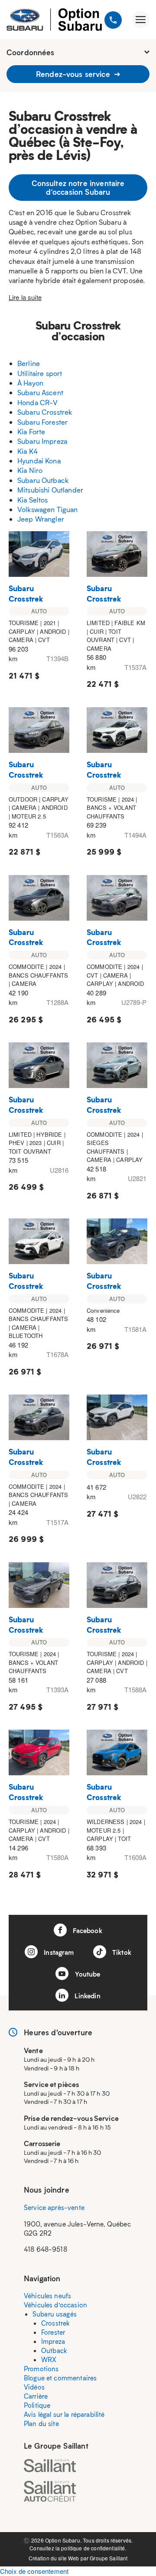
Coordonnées (31, 52)
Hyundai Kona (39, 461)
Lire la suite (25, 297)
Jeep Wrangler (41, 519)
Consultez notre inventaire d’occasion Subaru (78, 187)
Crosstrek (55, 2323)
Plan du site (41, 2423)
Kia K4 (28, 451)
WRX (49, 2360)
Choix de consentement (34, 2571)
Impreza (53, 2341)
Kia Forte (31, 431)
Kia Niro (30, 470)
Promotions (41, 2369)
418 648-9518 (45, 2249)
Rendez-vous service (74, 74)
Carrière (36, 2396)
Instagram (58, 1952)
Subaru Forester (42, 422)
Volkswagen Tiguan (48, 509)
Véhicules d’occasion (55, 2305)
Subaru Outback (43, 480)
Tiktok (121, 1952)
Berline (29, 363)
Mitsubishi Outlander (50, 490)
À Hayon (30, 383)
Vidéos (34, 2387)
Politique (37, 2405)
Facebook (86, 1930)
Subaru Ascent (40, 392)
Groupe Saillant (109, 2558)
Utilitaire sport (40, 373)
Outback (54, 2350)
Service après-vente (54, 2207)
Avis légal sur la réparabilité (64, 2414)
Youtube (86, 1974)
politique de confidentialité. (94, 2548)
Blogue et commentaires (60, 2378)
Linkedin (86, 1996)
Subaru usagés (55, 2314)
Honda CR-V (38, 402)
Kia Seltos (33, 500)
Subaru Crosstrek (45, 412)
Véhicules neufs (47, 2296)
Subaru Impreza (42, 441)
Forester (53, 2332)
